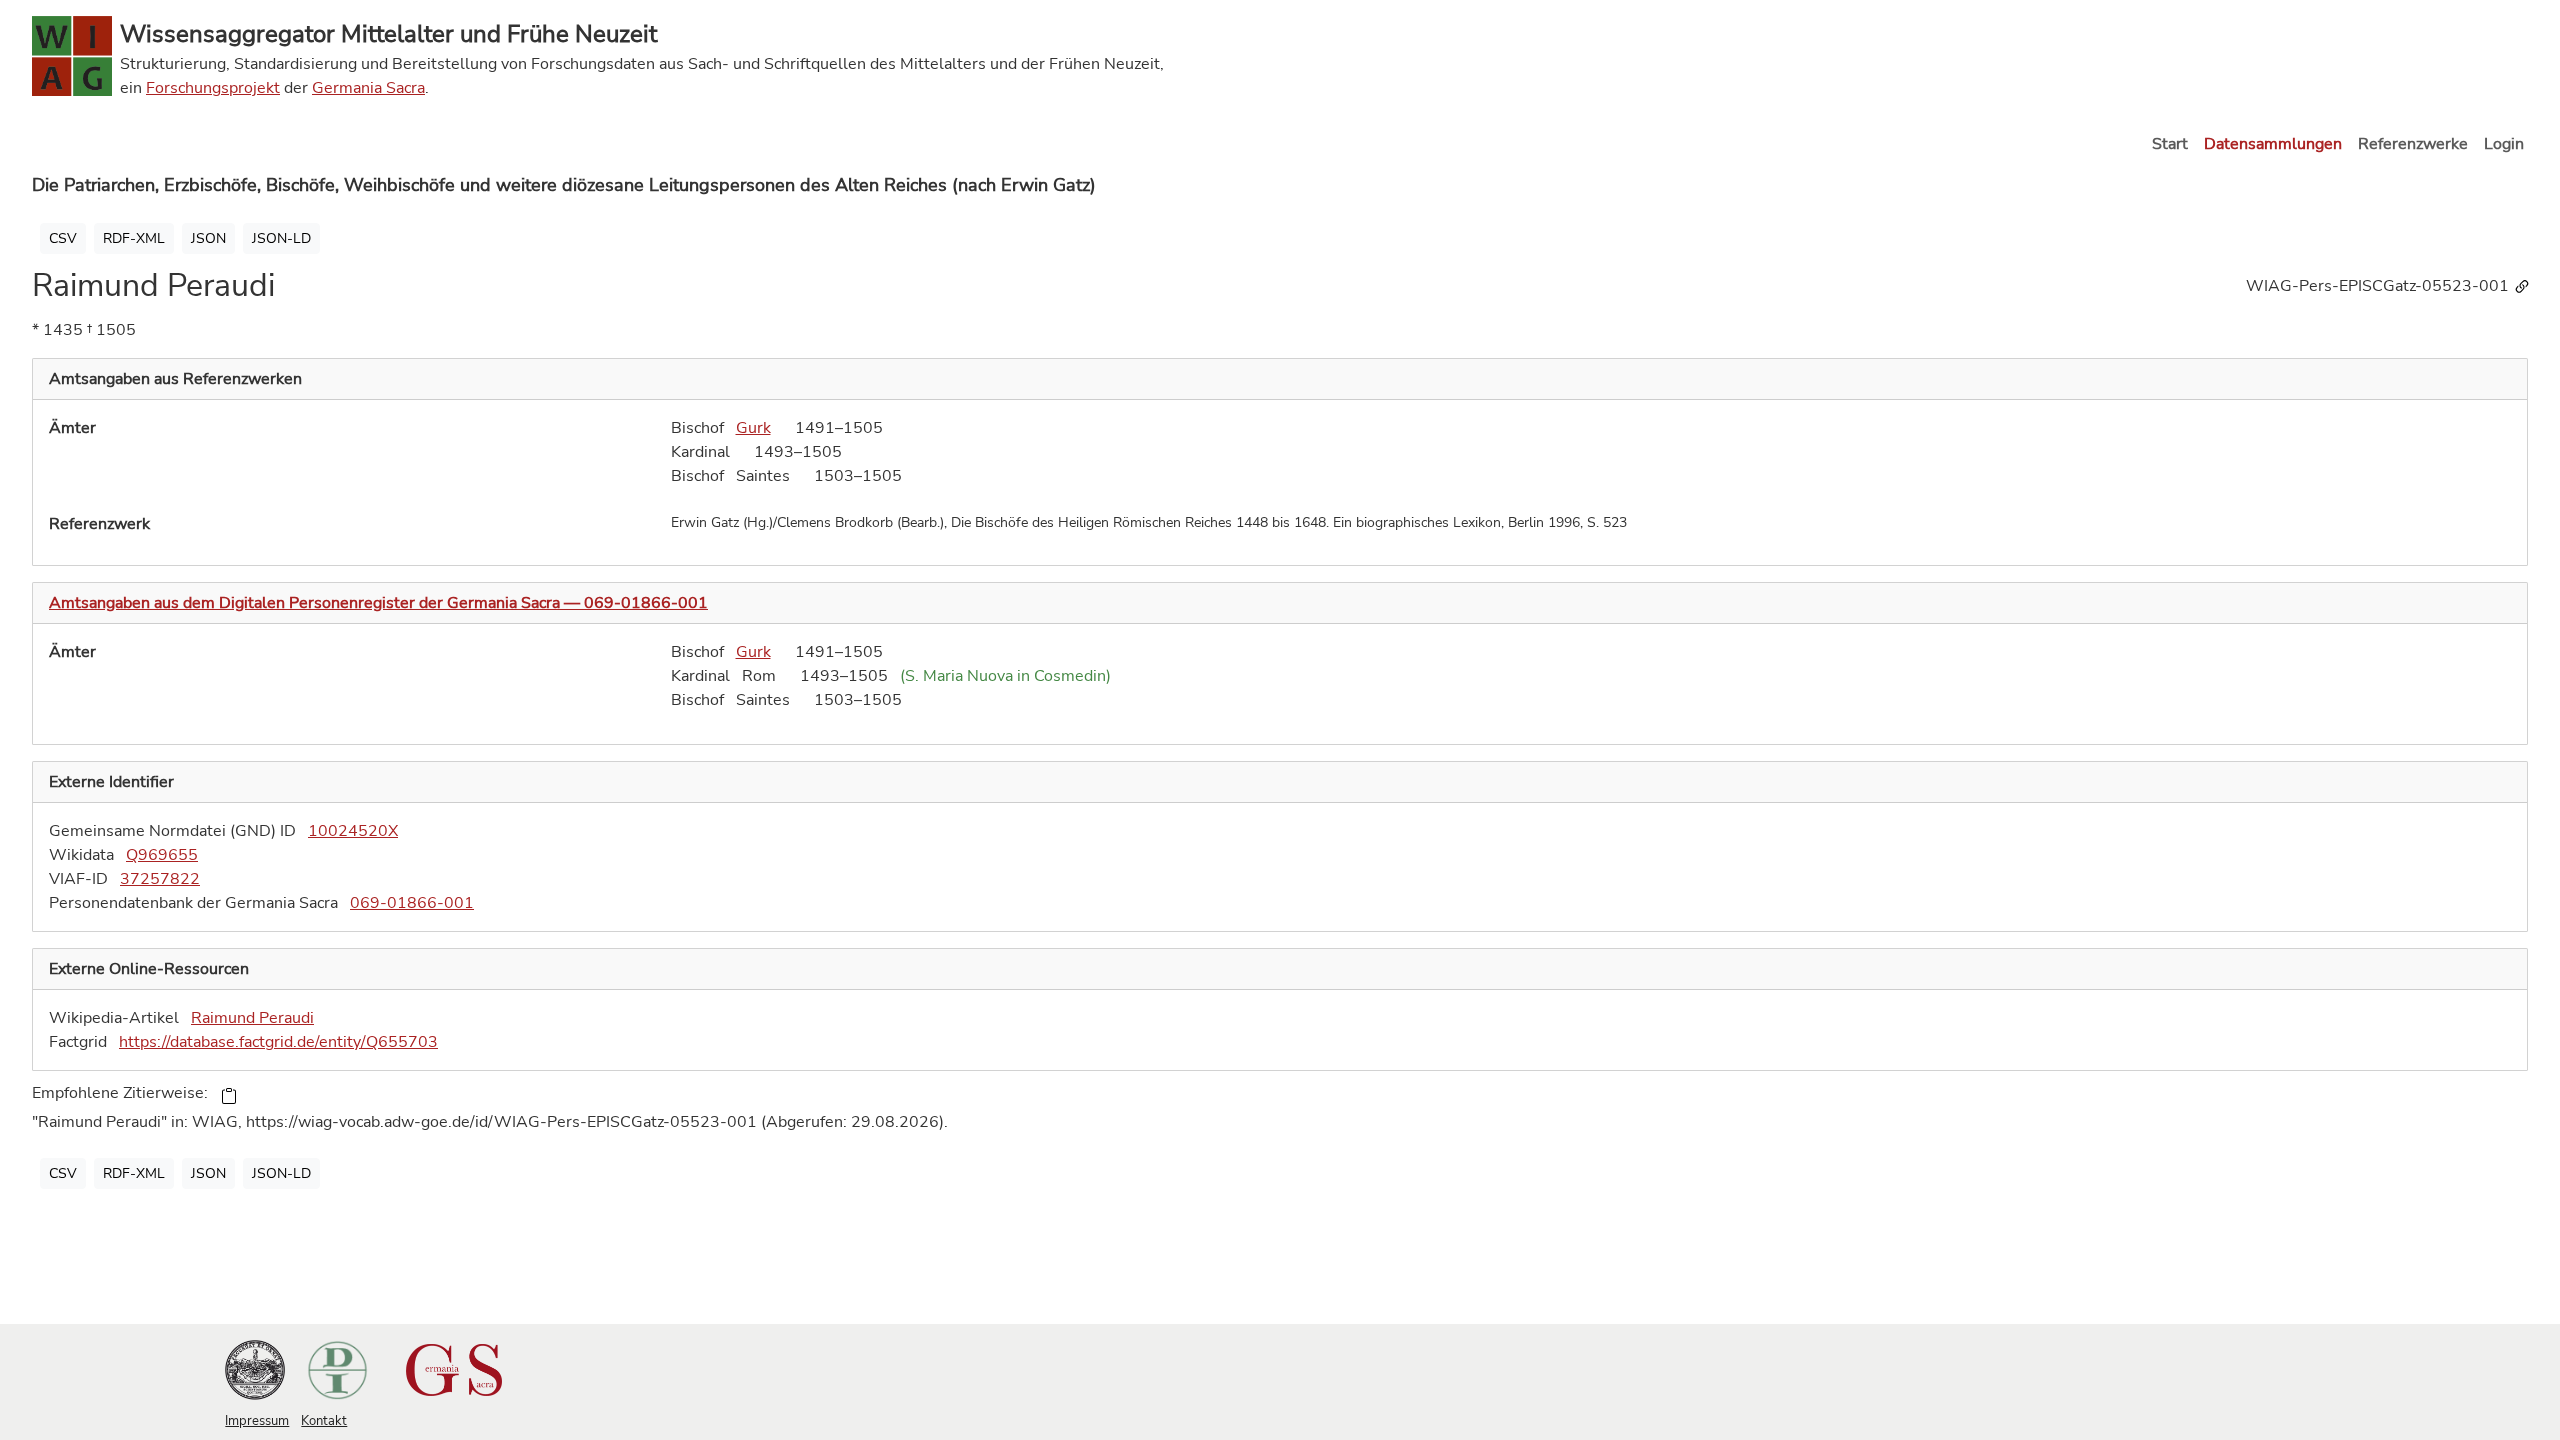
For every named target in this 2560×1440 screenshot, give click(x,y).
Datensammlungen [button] (2273, 144)
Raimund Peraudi (252, 1018)
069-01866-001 (412, 903)
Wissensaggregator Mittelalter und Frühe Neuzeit (388, 34)
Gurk (753, 428)
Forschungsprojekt (213, 88)
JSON (208, 238)
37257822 (160, 879)
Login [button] (2504, 144)
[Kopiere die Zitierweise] (229, 1094)
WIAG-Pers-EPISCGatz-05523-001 (2379, 286)
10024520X (353, 831)
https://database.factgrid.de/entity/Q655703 (278, 1042)
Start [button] (2170, 144)
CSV (63, 238)
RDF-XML (134, 238)
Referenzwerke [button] (2413, 144)
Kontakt (324, 1421)
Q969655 (162, 855)
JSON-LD (281, 238)
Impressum (257, 1421)
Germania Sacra (368, 88)
